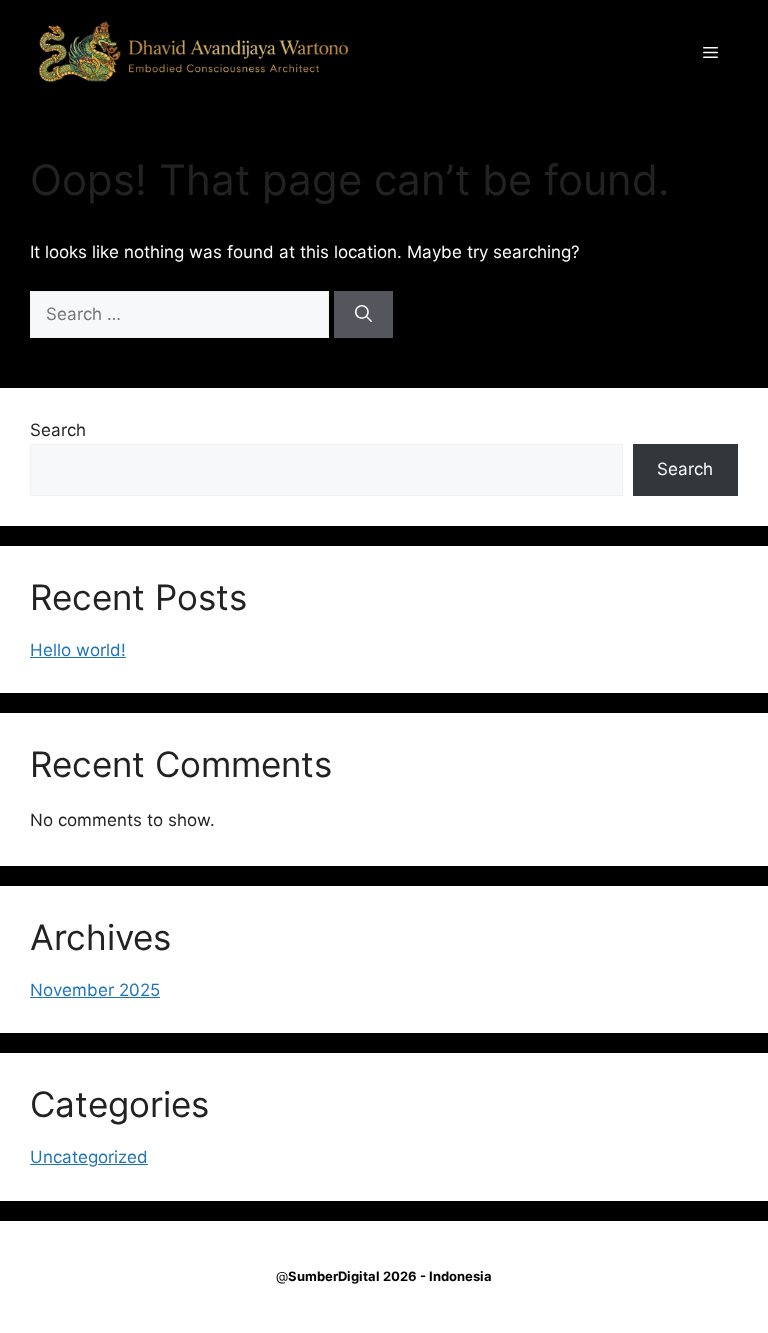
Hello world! (78, 650)
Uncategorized (89, 1157)
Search (58, 430)
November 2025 (95, 990)
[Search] (363, 315)
